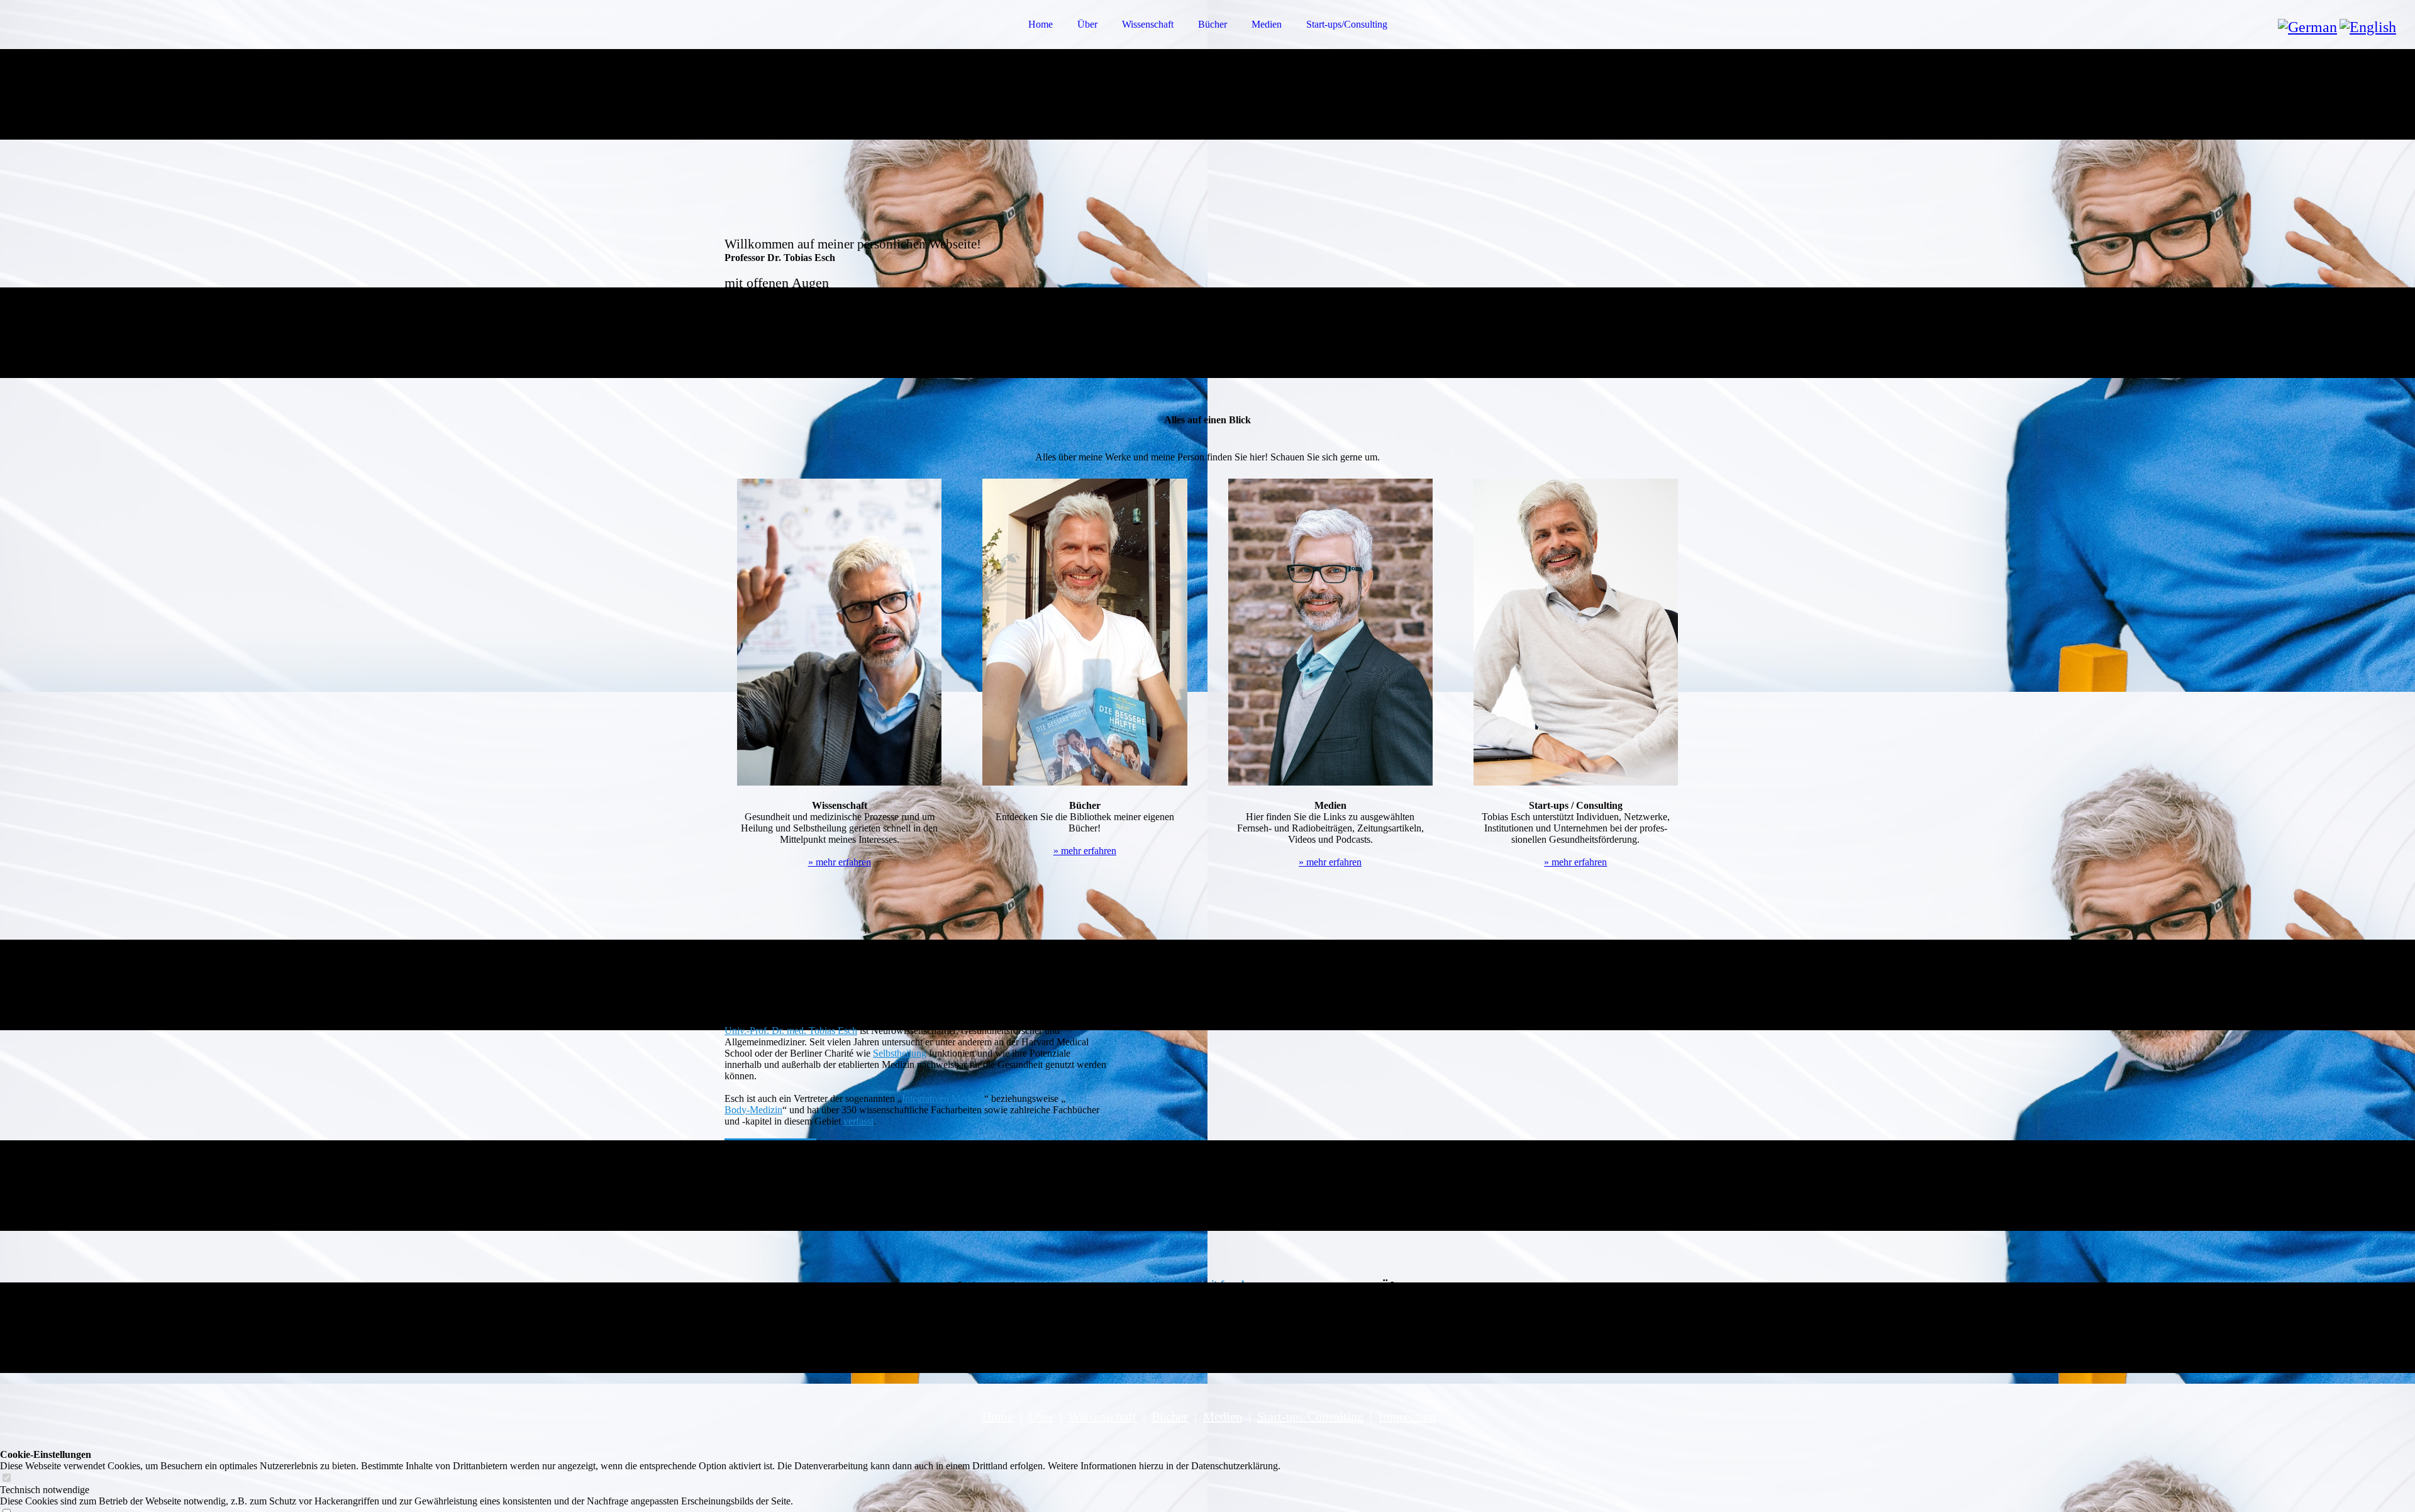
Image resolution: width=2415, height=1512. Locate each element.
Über (1087, 24)
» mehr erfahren (840, 862)
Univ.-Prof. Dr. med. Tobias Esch (791, 1031)
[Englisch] (2368, 27)
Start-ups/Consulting (1347, 24)
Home (1041, 24)
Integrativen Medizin (943, 1098)
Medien (1267, 24)
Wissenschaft (1148, 24)
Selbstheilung (900, 1053)
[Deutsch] (2307, 27)
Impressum (1407, 1416)
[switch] (6, 1478)
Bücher (1213, 24)
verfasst (858, 1121)
